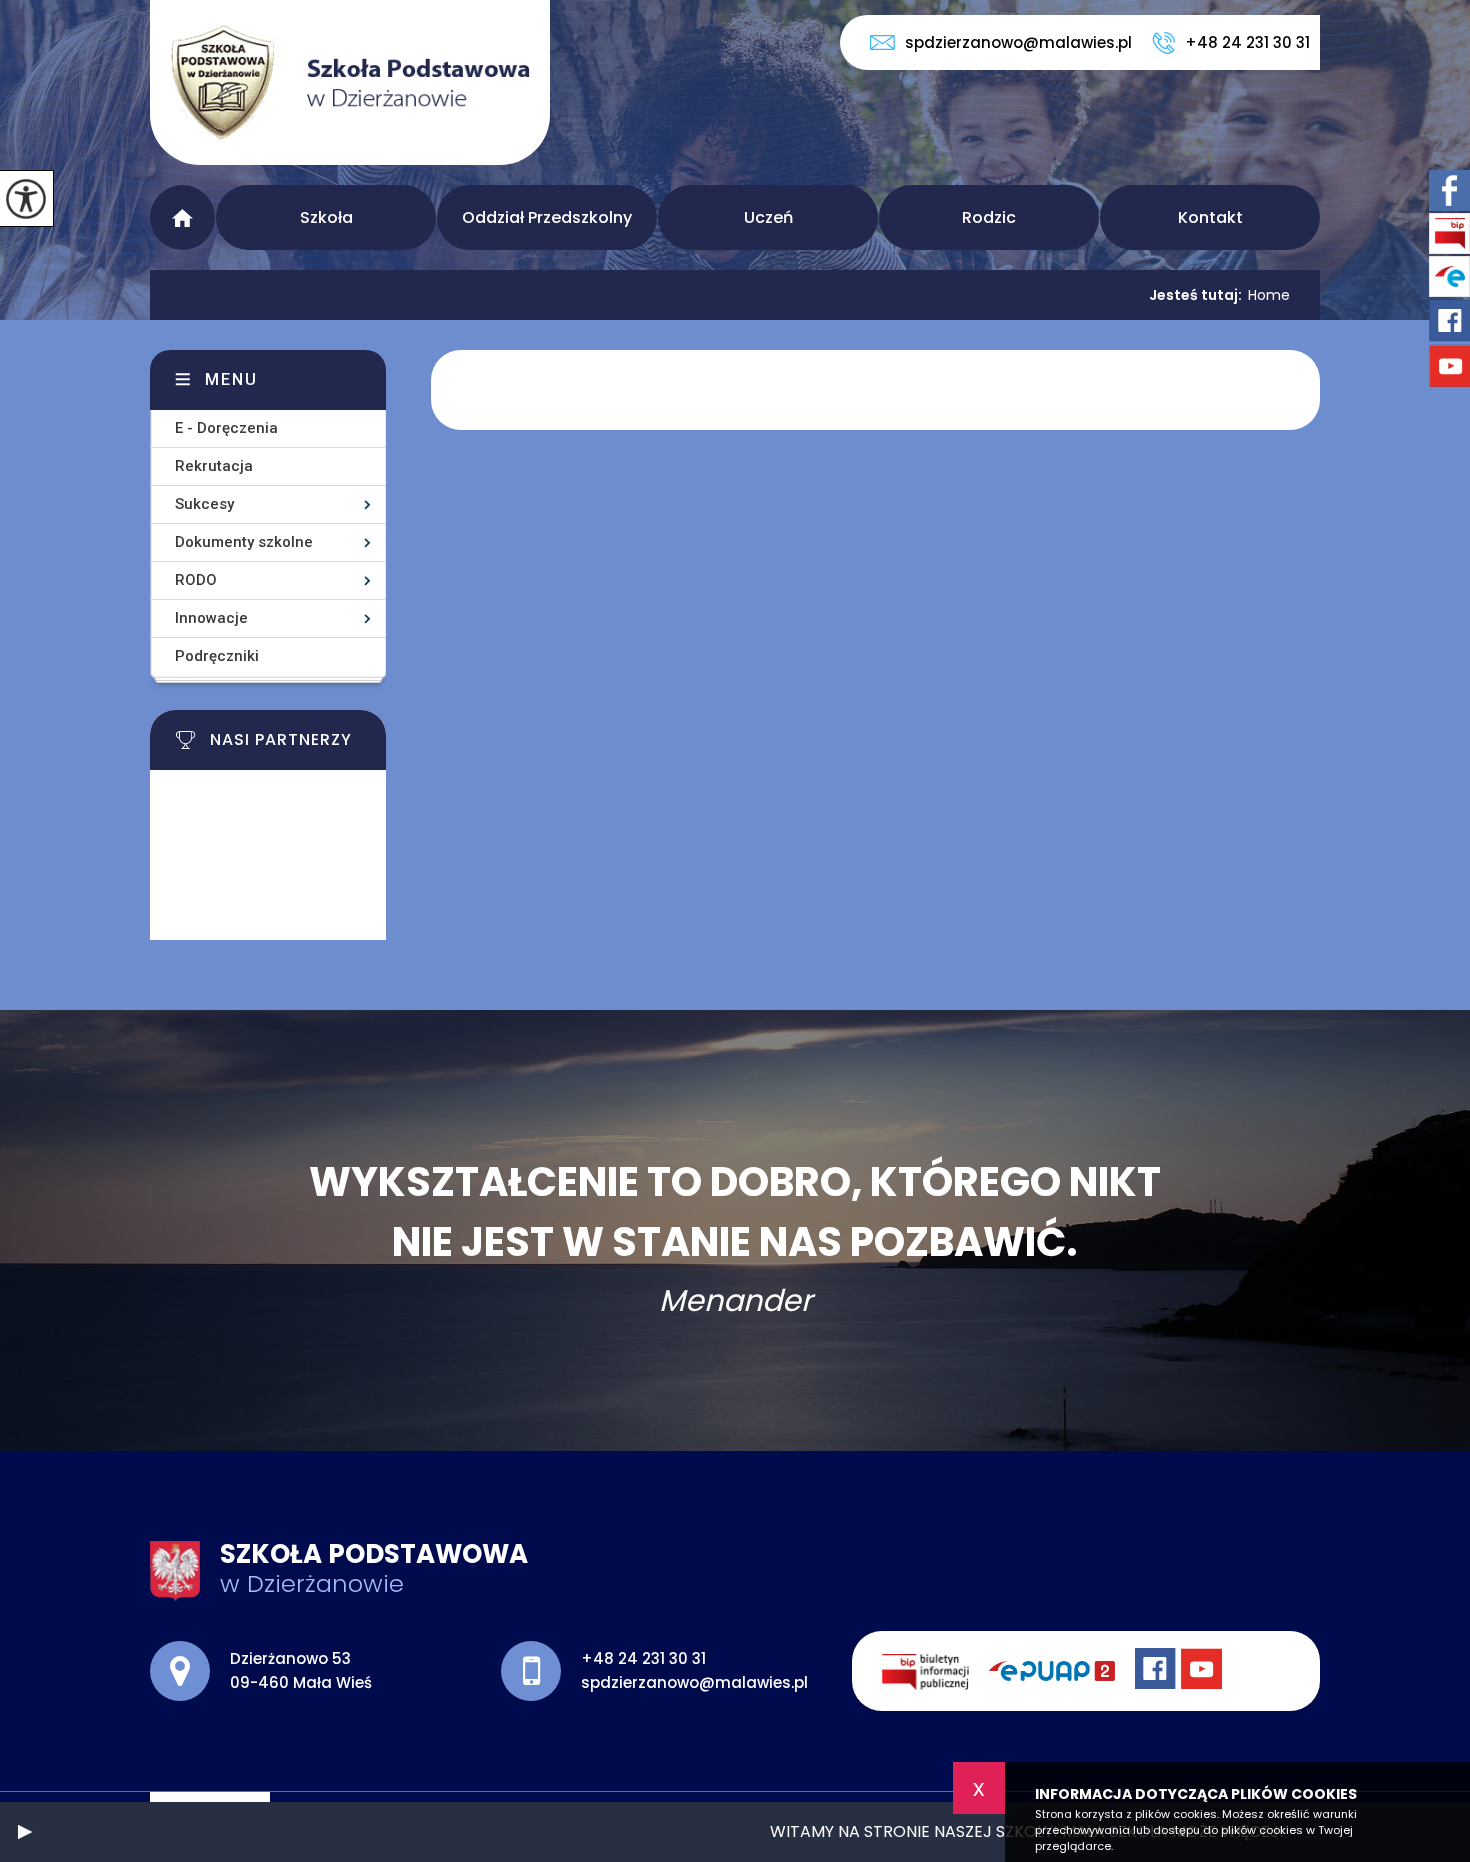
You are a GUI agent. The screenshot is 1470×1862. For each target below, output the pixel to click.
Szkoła (326, 217)
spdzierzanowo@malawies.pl (1018, 42)
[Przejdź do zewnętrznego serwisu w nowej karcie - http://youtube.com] (1204, 1671)
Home (1269, 295)
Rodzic (989, 217)
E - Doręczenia (226, 428)
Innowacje (211, 618)
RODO (196, 580)
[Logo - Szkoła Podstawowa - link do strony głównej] (350, 82)
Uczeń (768, 217)
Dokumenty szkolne (244, 542)
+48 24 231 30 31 (1247, 42)
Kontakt (1210, 217)
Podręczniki (217, 656)
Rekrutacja (214, 466)
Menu (182, 217)
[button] (25, 1832)
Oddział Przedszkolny (547, 217)
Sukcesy (204, 504)
